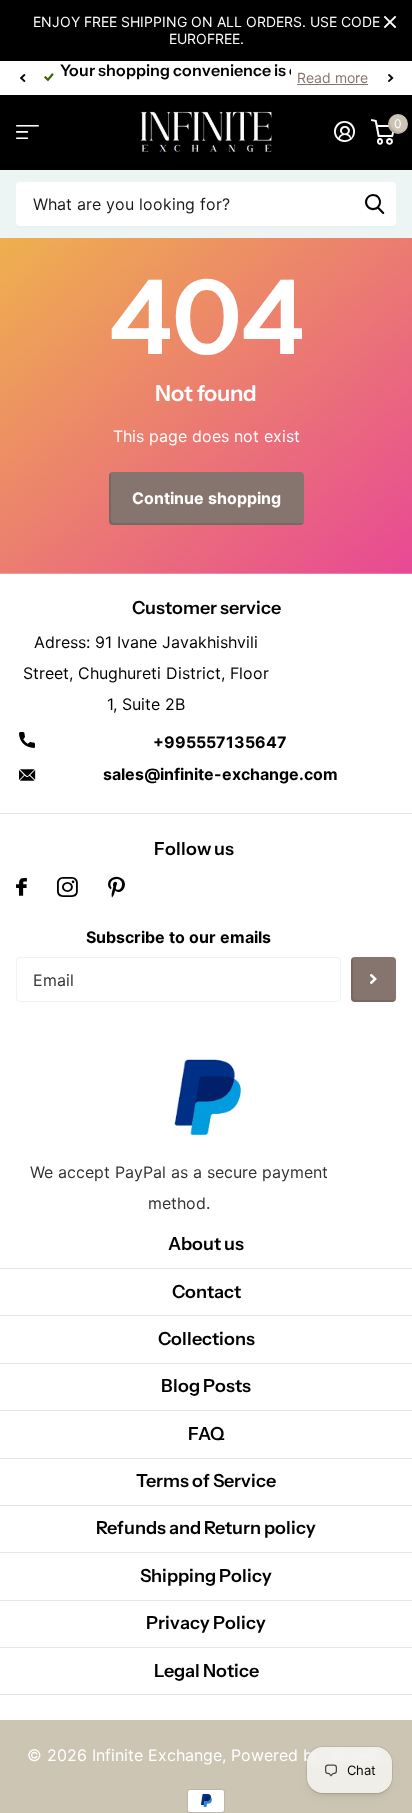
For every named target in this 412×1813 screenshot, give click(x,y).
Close (390, 22)
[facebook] (21, 887)
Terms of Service (206, 1481)
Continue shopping (206, 498)
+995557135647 (220, 742)
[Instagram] (67, 887)
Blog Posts (206, 1386)
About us (206, 1244)
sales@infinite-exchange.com (220, 774)
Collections (206, 1339)
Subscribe (373, 979)
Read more (332, 77)
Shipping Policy (206, 1576)
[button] (22, 78)
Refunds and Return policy (206, 1528)
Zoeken (374, 204)
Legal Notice (206, 1671)
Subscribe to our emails (178, 937)
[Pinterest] (116, 887)
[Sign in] (344, 132)
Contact (206, 1292)
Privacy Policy (206, 1623)
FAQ (206, 1434)
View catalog (27, 132)
